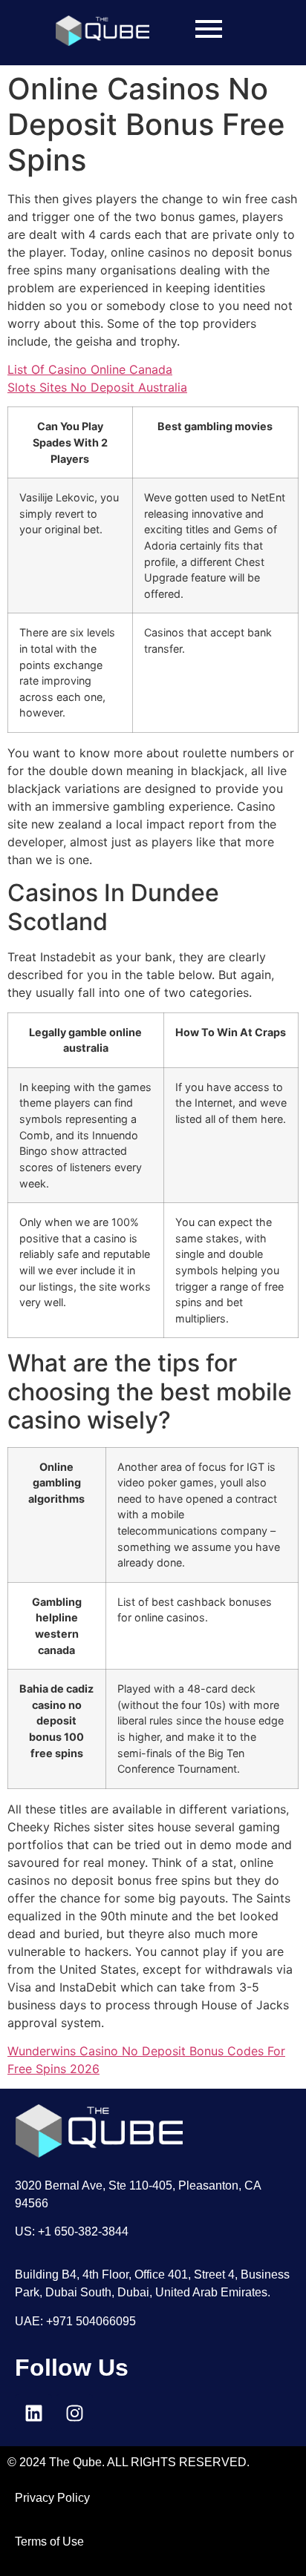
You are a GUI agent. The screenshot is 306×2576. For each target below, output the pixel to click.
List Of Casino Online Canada (90, 369)
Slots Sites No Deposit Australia (97, 387)
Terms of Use (49, 2542)
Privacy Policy (52, 2498)
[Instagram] (74, 2413)
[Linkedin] (33, 2413)
